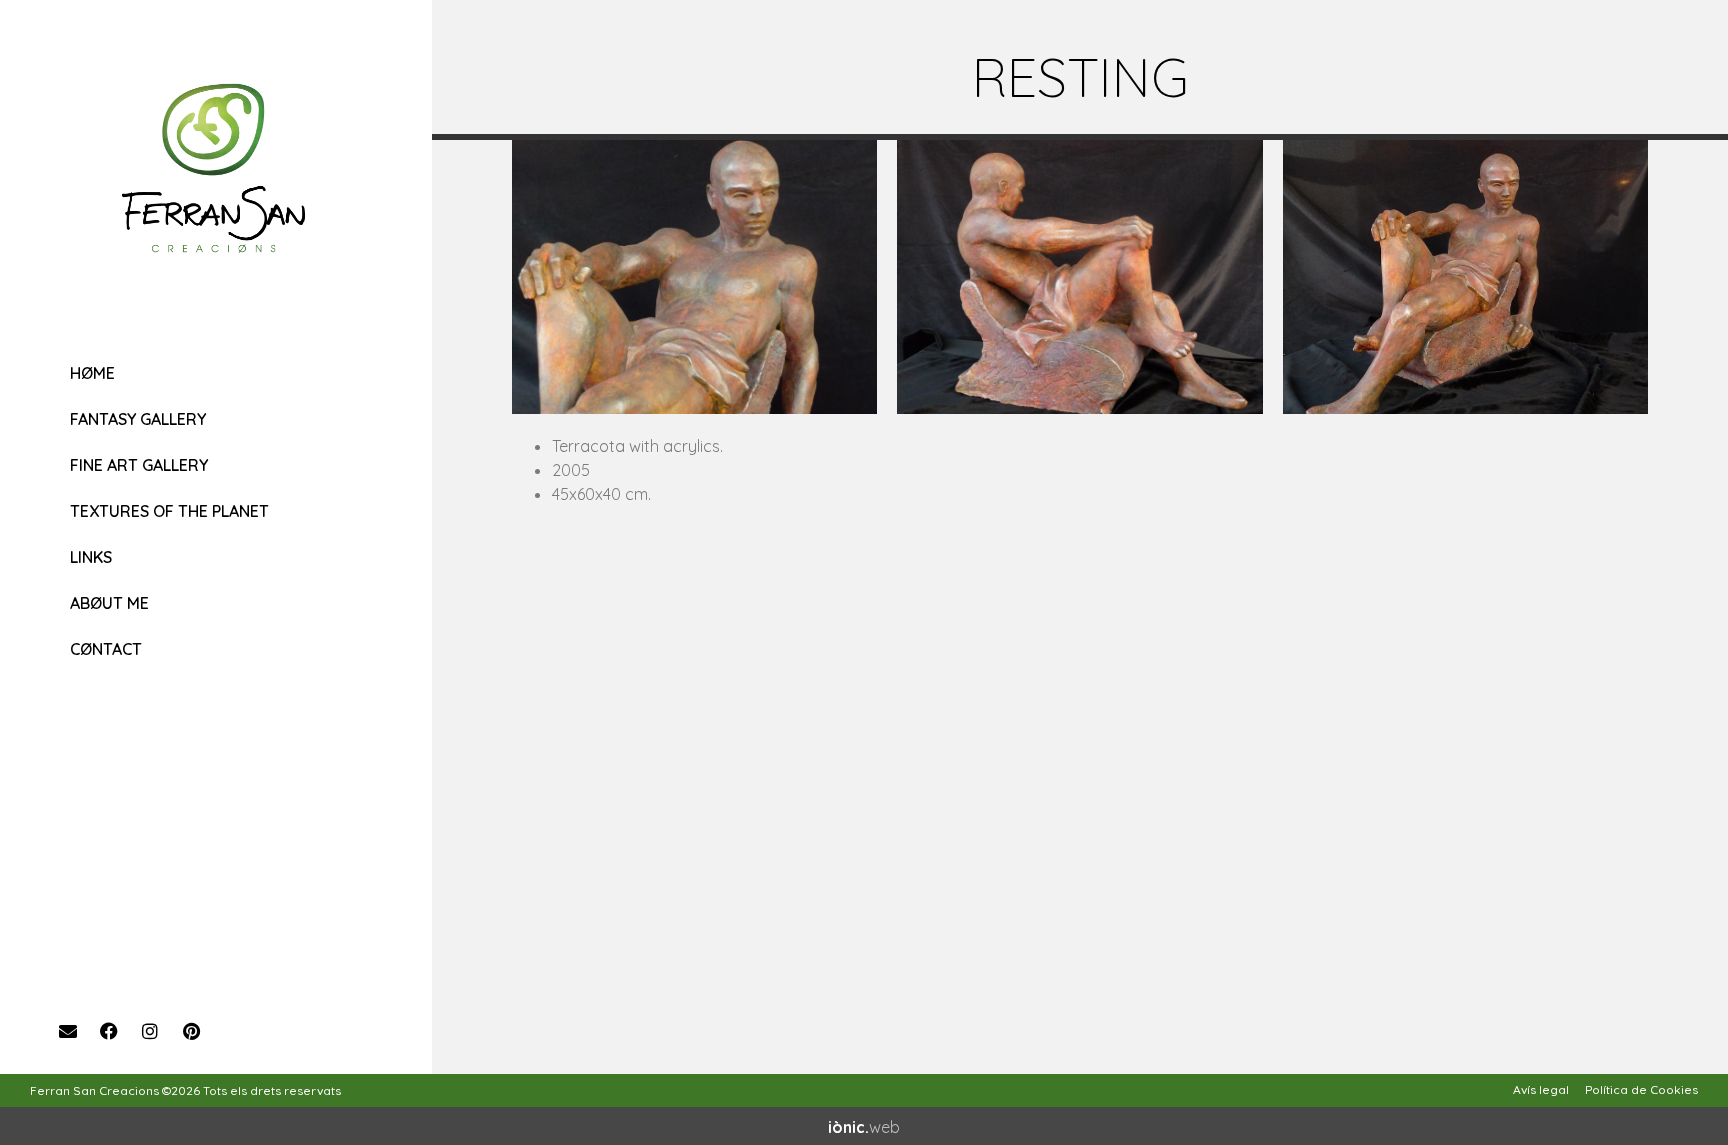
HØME (92, 373)
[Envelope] (68, 1031)
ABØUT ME (109, 603)
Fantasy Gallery (138, 419)
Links (91, 557)
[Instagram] (150, 1031)
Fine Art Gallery (139, 465)
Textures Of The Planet (169, 511)
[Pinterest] (191, 1031)
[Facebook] (109, 1031)
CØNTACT (106, 649)
